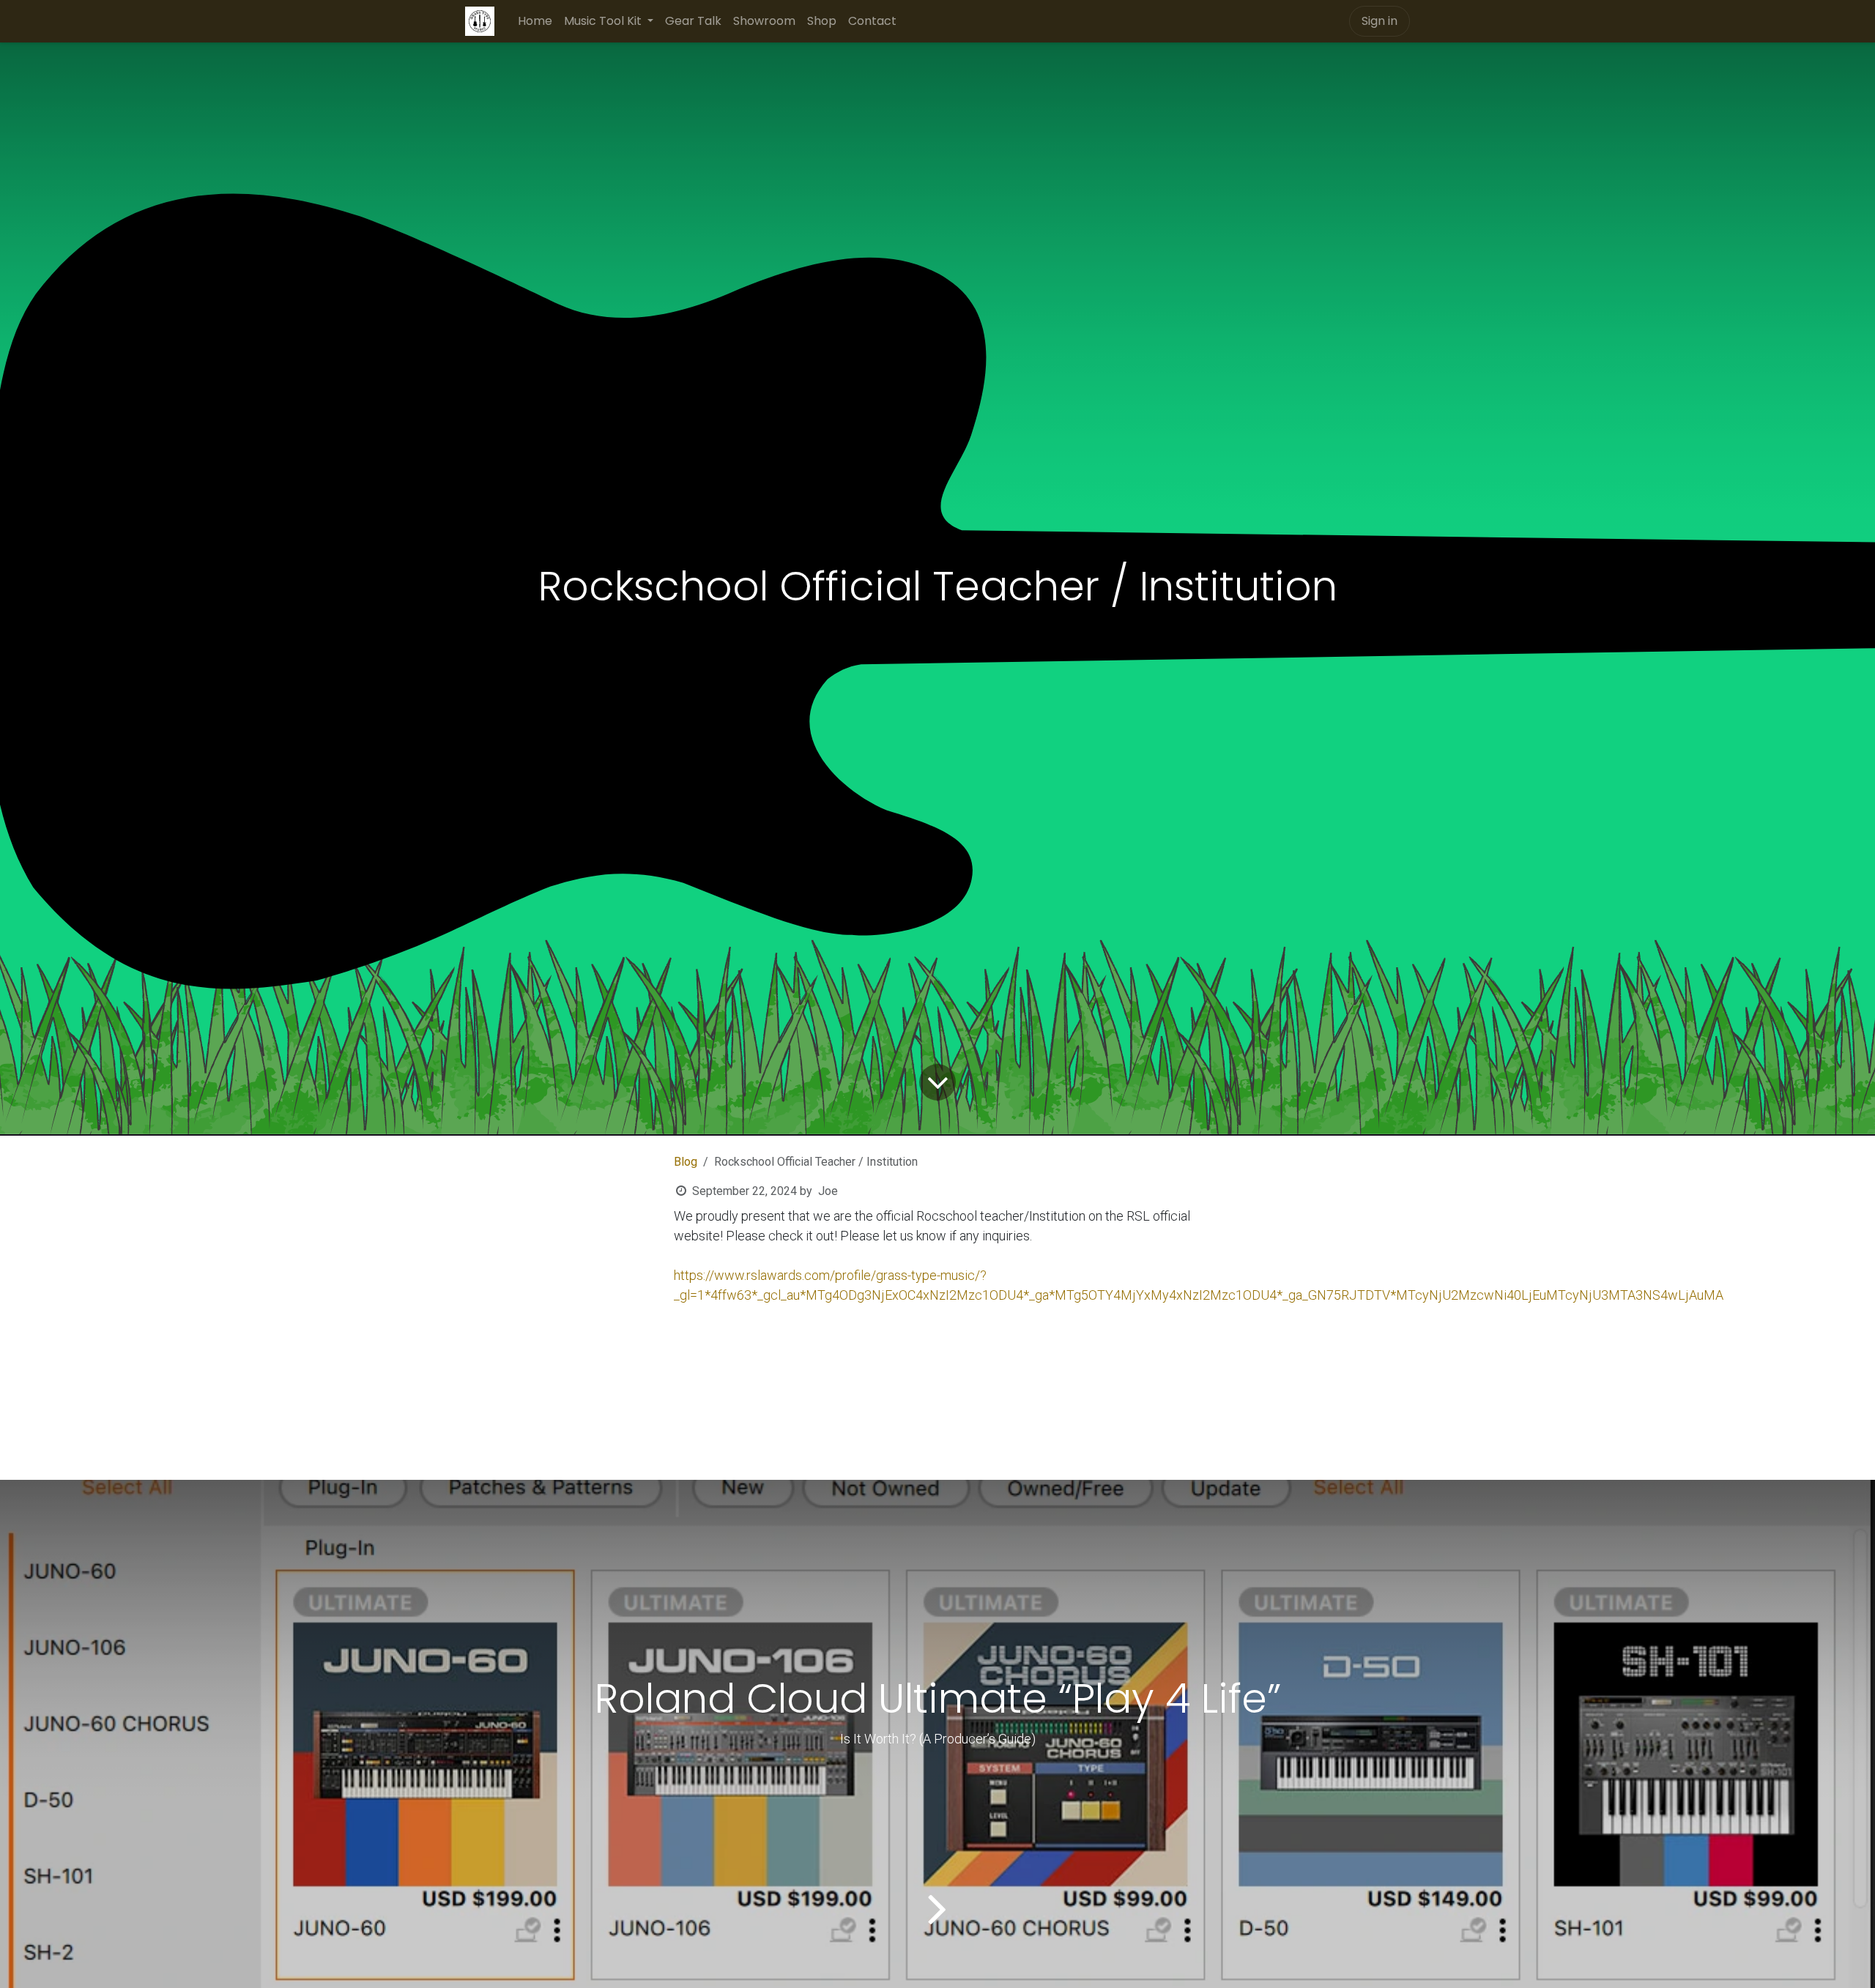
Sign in (1380, 21)
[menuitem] (535, 21)
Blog (686, 1162)
